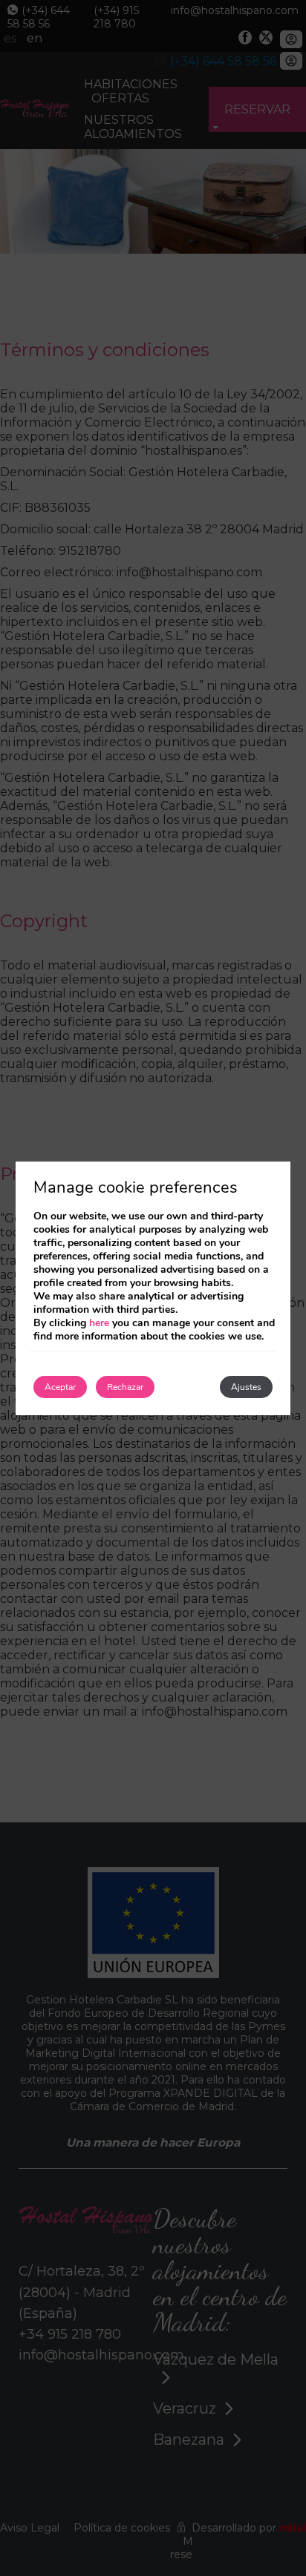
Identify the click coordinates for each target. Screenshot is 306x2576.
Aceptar (60, 1387)
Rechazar (125, 1387)
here (99, 1323)
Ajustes (246, 1387)
